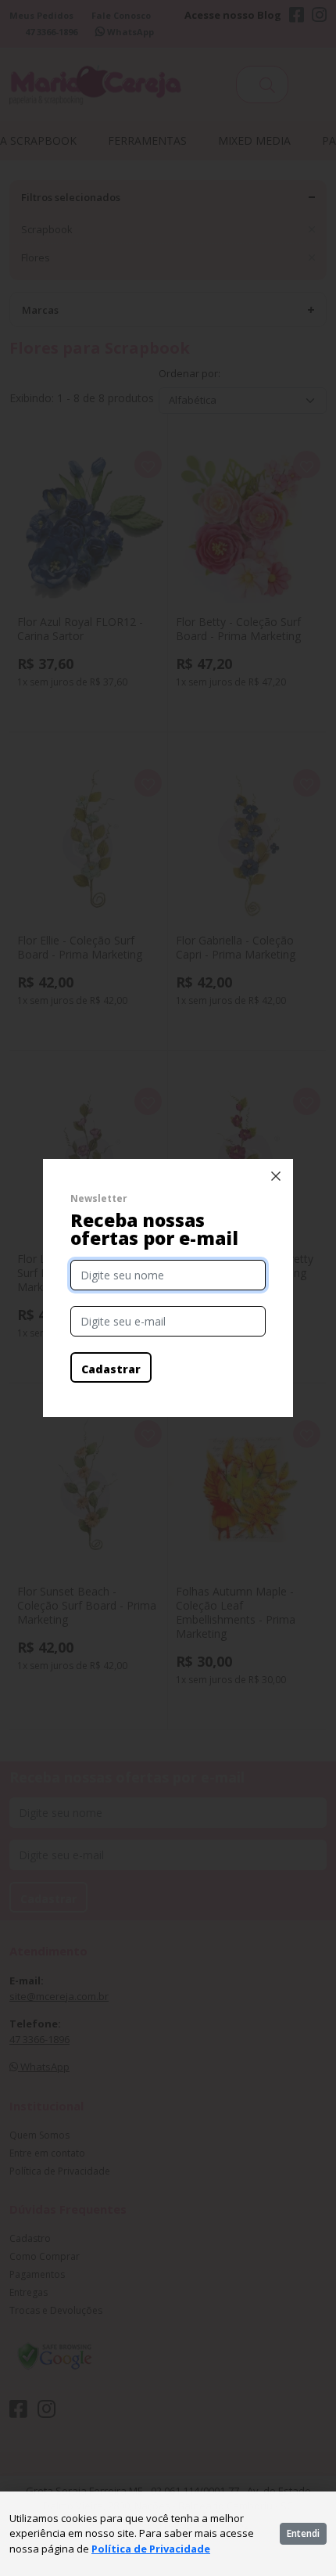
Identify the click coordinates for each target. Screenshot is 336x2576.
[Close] (276, 1176)
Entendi (303, 2533)
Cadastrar (111, 1369)
